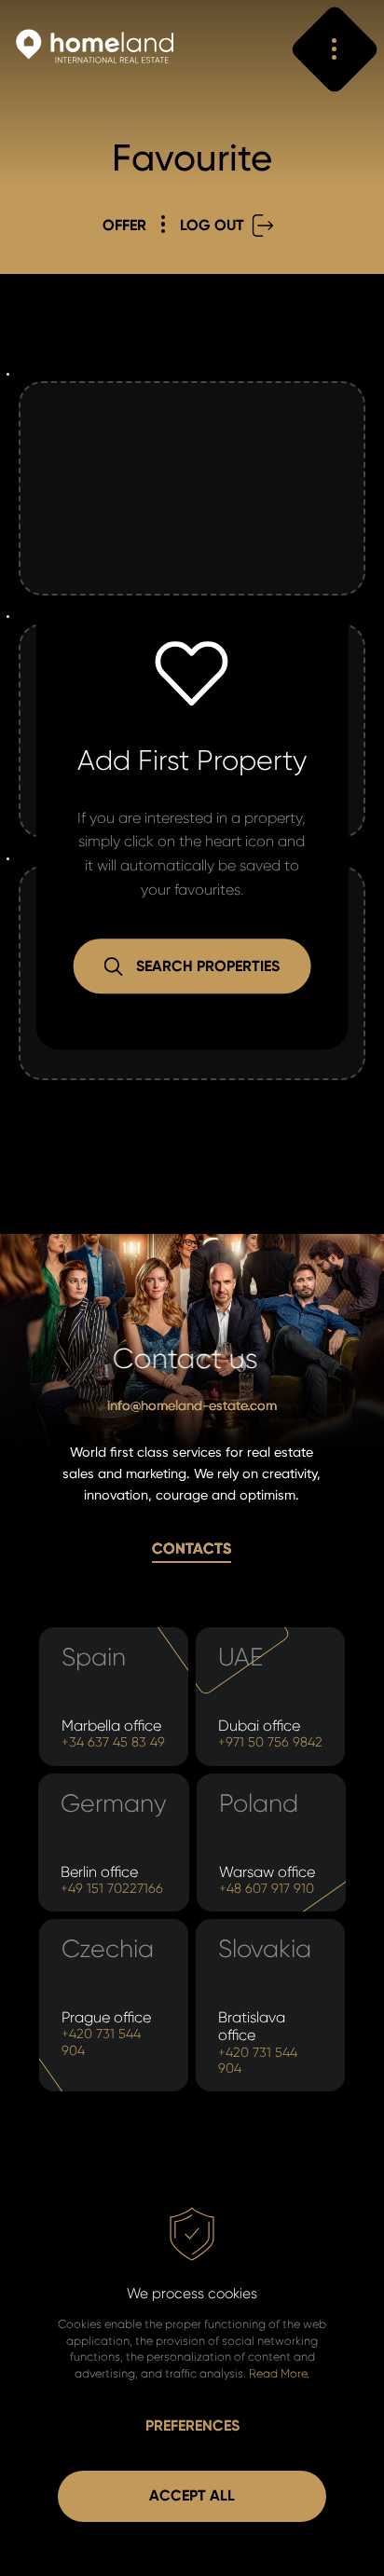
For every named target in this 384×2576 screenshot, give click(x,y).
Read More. (279, 2373)
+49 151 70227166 (112, 1888)
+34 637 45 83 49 (113, 1742)
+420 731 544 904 (101, 2042)
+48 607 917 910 (267, 1888)
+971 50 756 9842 (270, 1742)
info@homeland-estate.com (192, 1406)
